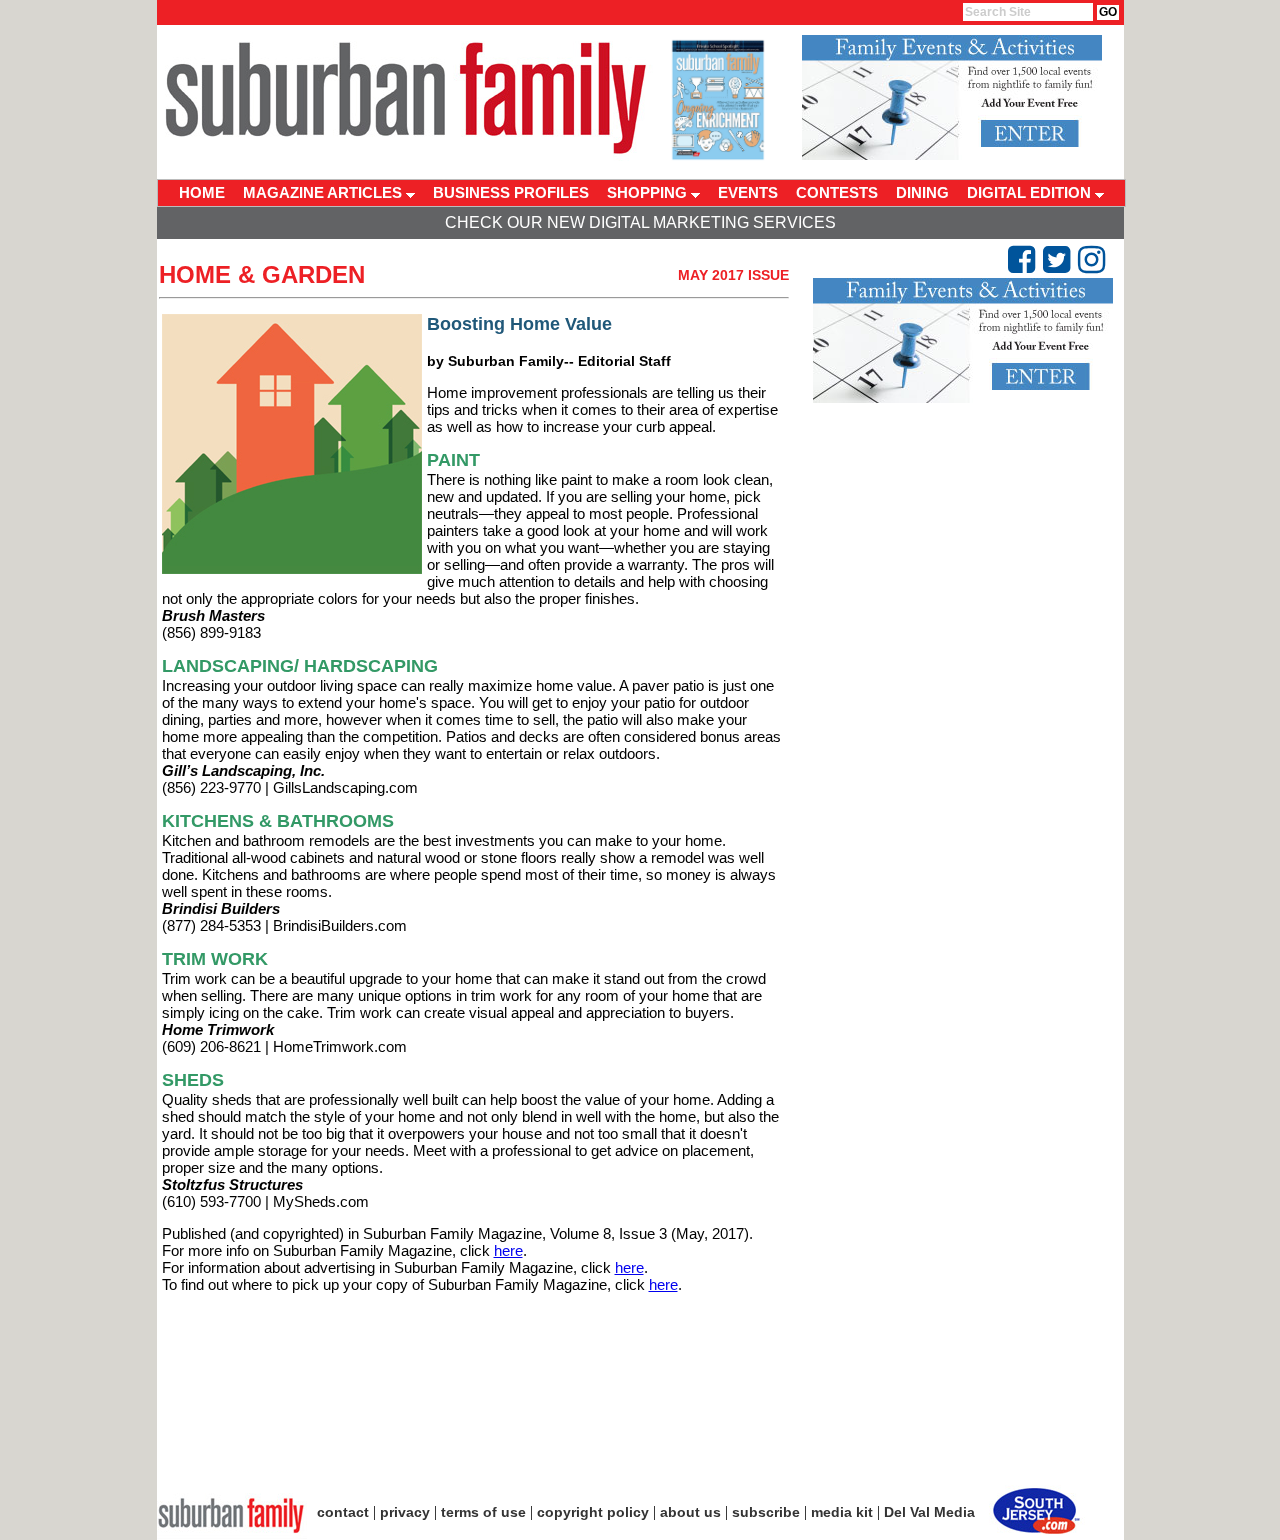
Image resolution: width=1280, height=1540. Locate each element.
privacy (405, 1512)
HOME (202, 192)
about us (690, 1512)
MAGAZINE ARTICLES (324, 192)
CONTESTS (837, 192)
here (508, 1250)
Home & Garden (262, 274)
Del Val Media (929, 1512)
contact (343, 1512)
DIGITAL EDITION (1031, 192)
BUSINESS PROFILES (511, 192)
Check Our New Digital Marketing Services (640, 222)
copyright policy (593, 1512)
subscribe (766, 1512)
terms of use (483, 1512)
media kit (842, 1512)
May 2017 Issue (733, 275)
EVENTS (748, 192)
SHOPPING (649, 192)
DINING (922, 192)
